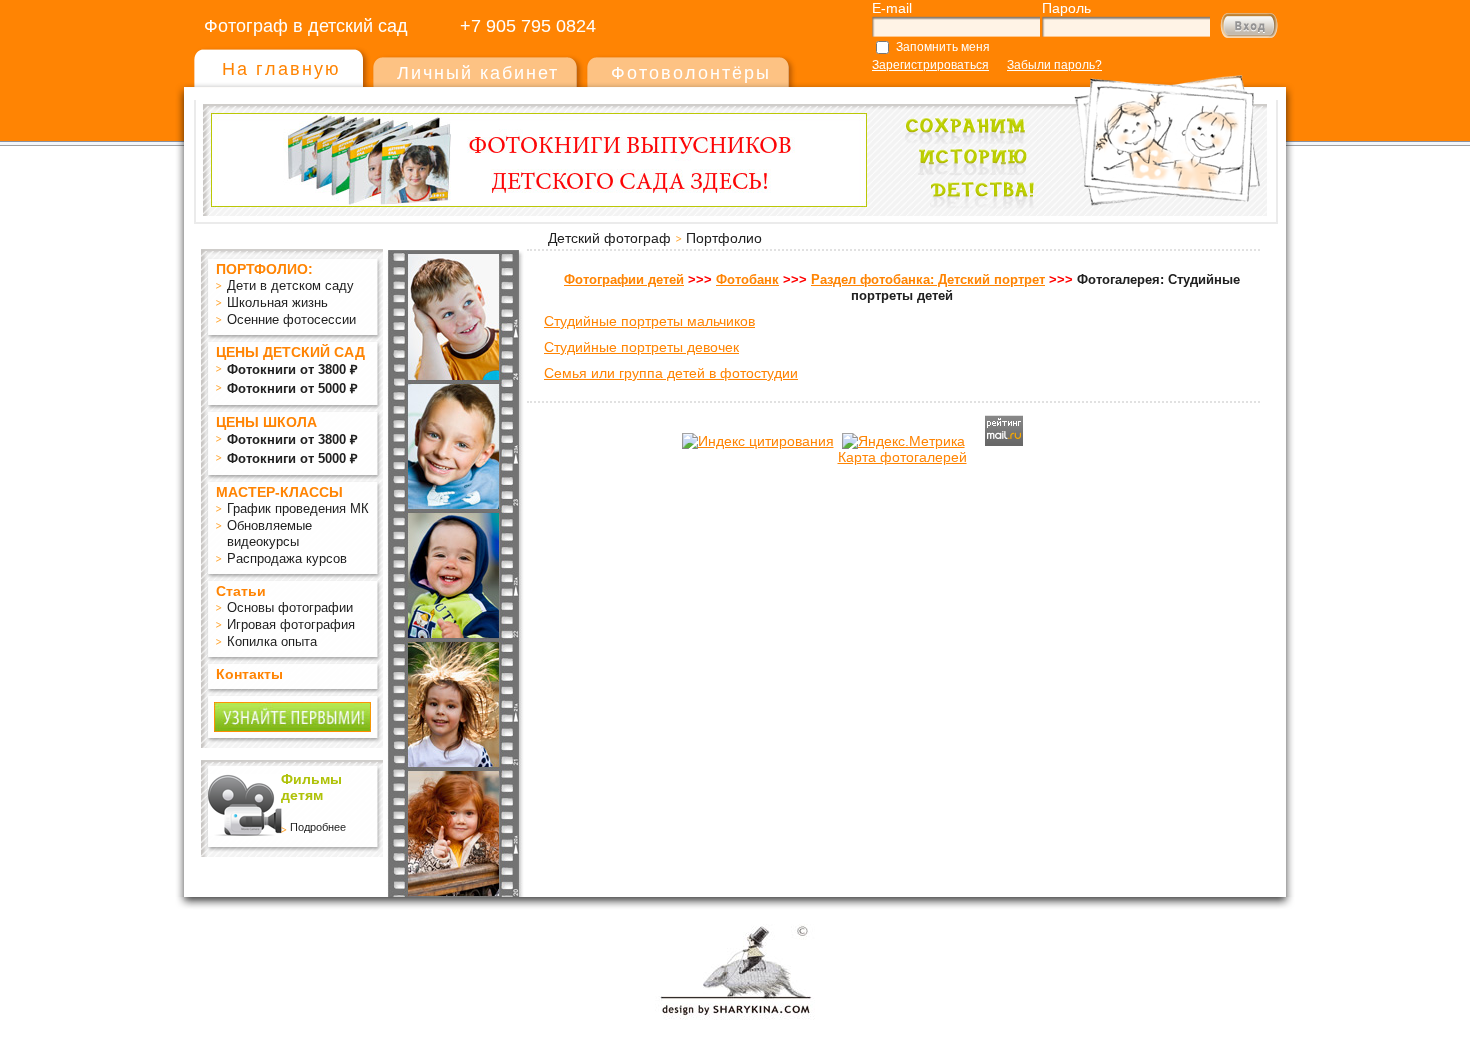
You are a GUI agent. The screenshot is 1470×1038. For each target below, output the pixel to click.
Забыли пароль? (1054, 65)
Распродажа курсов (287, 558)
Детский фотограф (609, 238)
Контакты (249, 674)
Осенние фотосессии (291, 319)
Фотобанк (747, 279)
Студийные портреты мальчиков (649, 321)
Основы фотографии (290, 607)
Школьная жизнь (277, 302)
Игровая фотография (291, 624)
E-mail (892, 8)
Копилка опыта (272, 641)
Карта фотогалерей (902, 457)
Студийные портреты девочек (641, 347)
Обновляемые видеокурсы (269, 533)
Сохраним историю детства (1076, 131)
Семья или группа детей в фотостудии (671, 373)
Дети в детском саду (290, 285)
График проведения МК (298, 508)
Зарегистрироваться (930, 65)
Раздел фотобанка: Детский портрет (928, 279)
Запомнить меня (943, 47)
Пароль (1066, 8)
